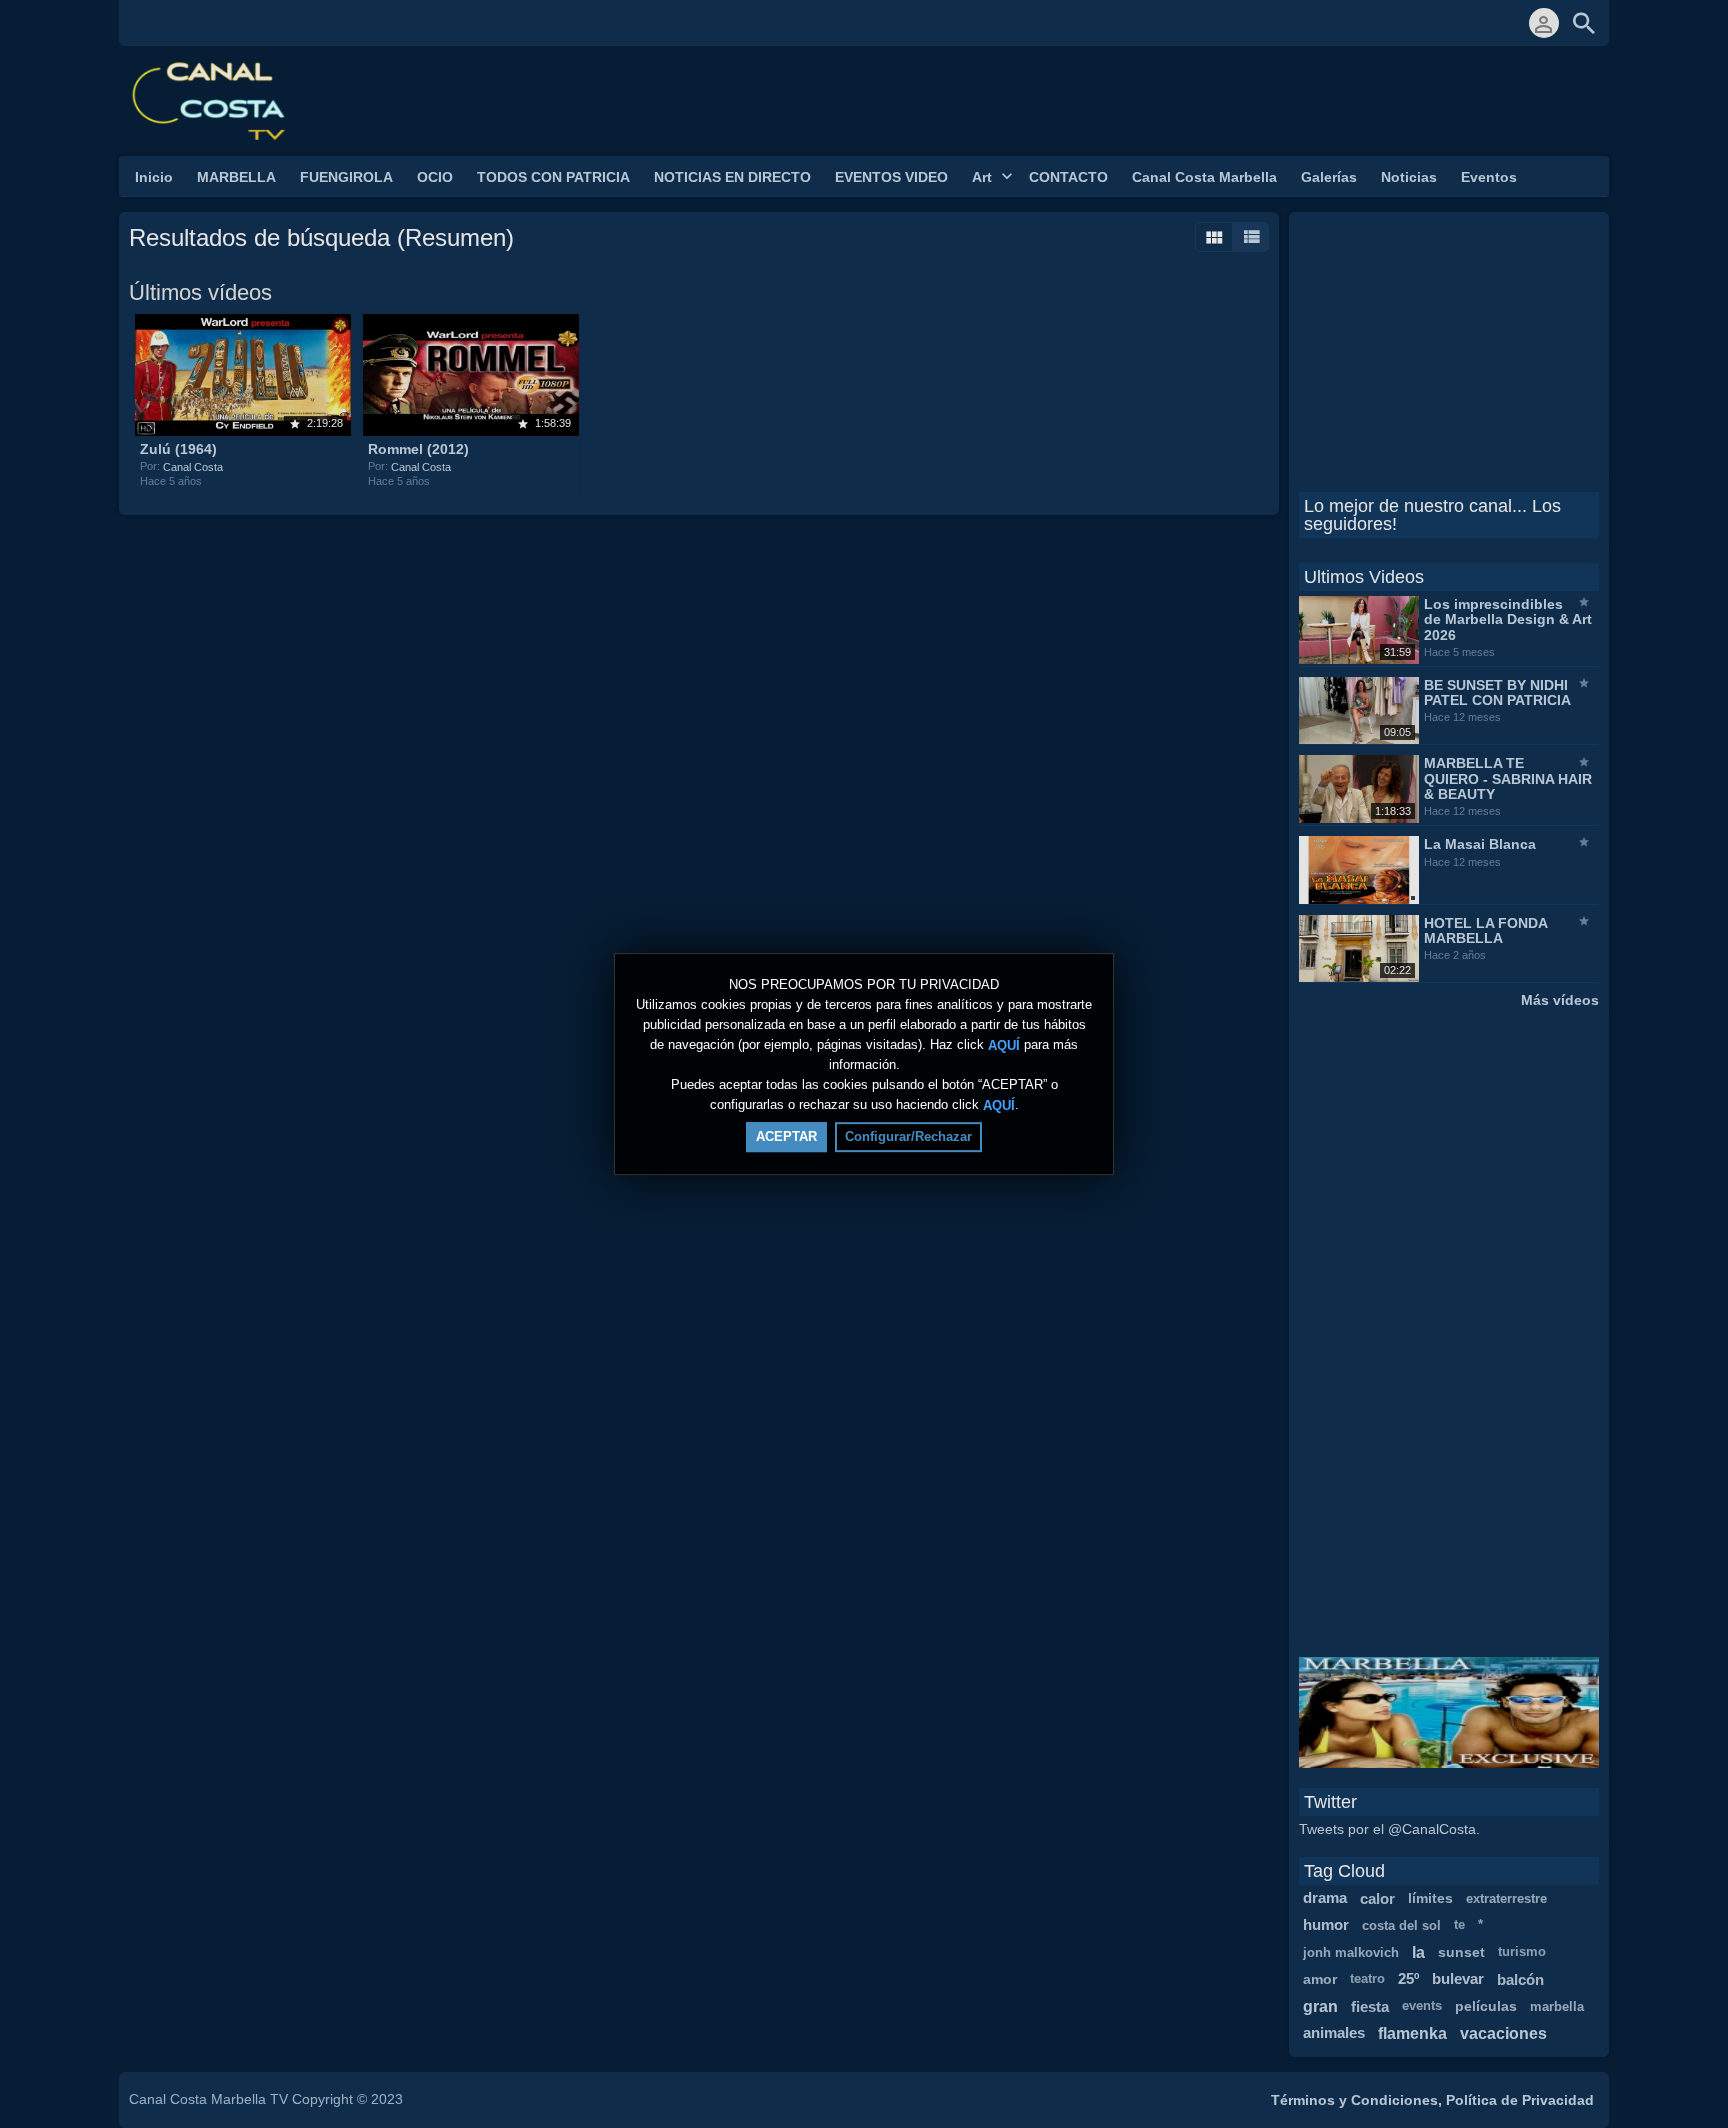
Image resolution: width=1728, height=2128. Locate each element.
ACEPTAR (786, 1136)
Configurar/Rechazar (908, 1136)
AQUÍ (1004, 1044)
